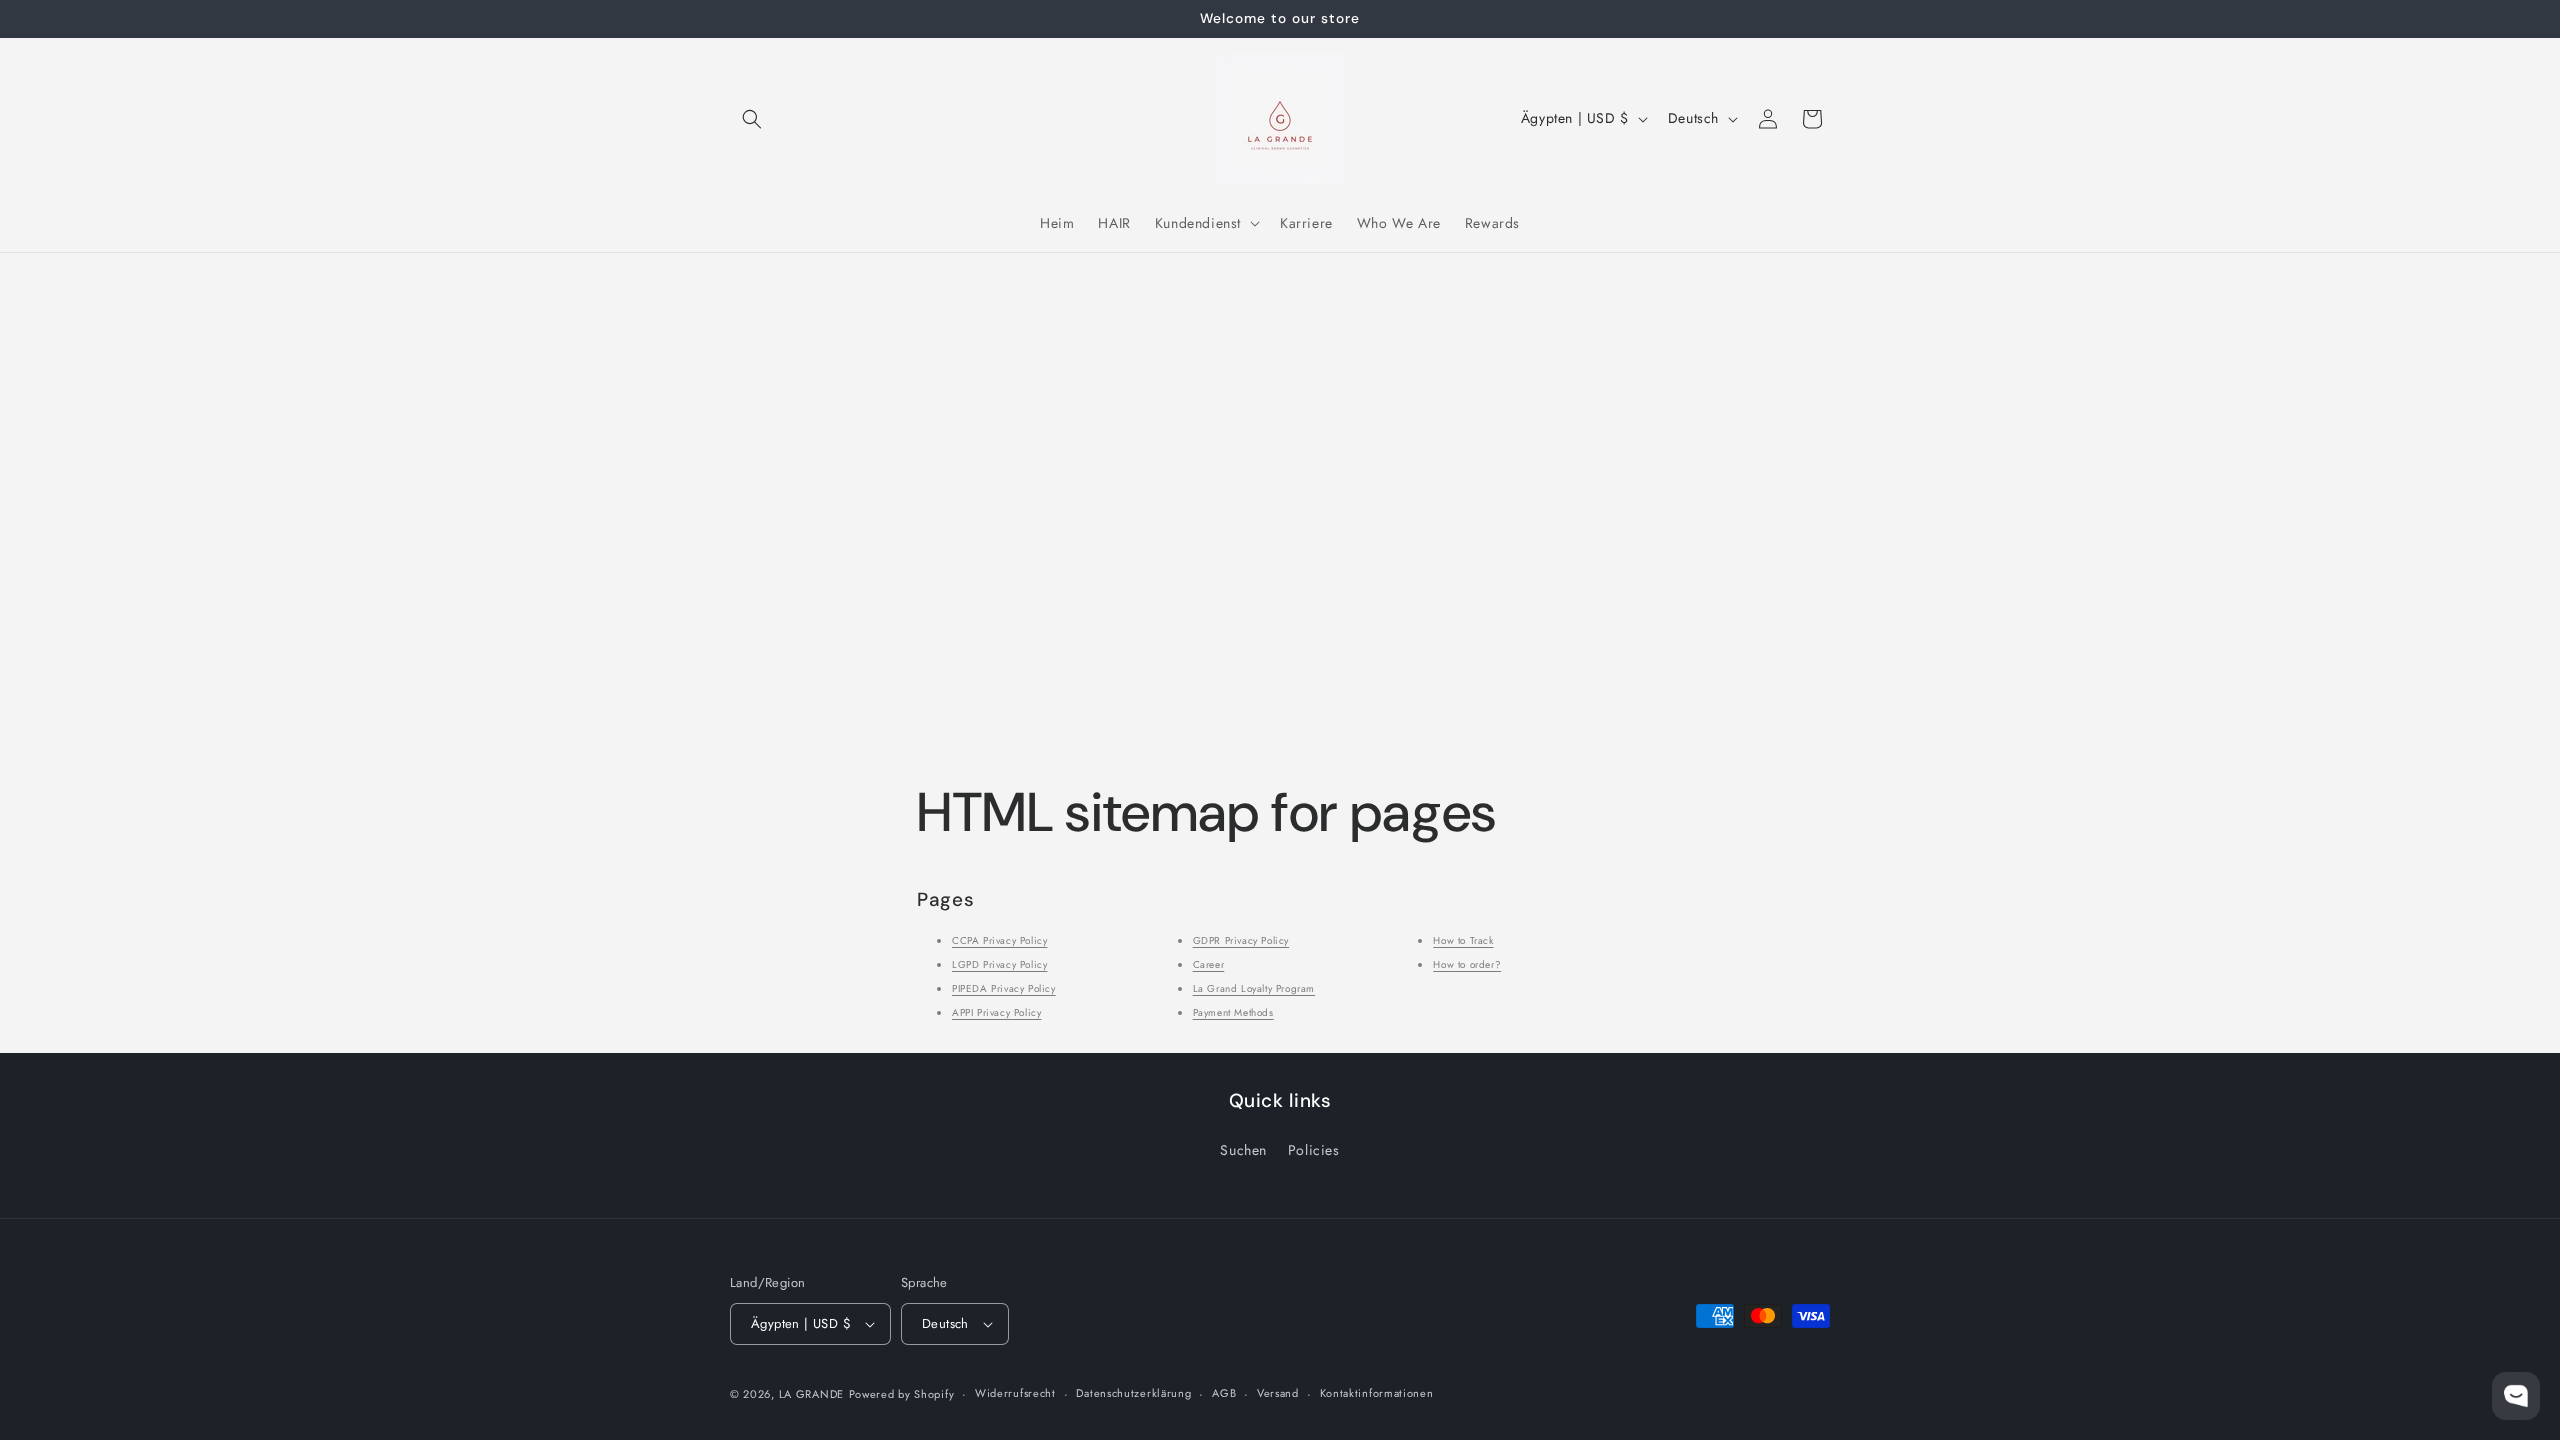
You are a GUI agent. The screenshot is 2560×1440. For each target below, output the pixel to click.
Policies (1314, 1150)
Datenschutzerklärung (1133, 1393)
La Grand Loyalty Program (1254, 988)
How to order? (1467, 964)
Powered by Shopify (902, 1394)
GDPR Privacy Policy (1241, 940)
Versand (1278, 1393)
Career (1209, 964)
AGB (1224, 1393)
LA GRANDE (811, 1394)
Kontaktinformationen (1377, 1393)
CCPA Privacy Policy (999, 940)
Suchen (1243, 1150)
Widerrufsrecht (1015, 1393)
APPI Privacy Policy (996, 1012)
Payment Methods (1233, 1012)
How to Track (1463, 940)
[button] (752, 119)
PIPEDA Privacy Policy (1004, 988)
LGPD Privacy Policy (999, 964)
